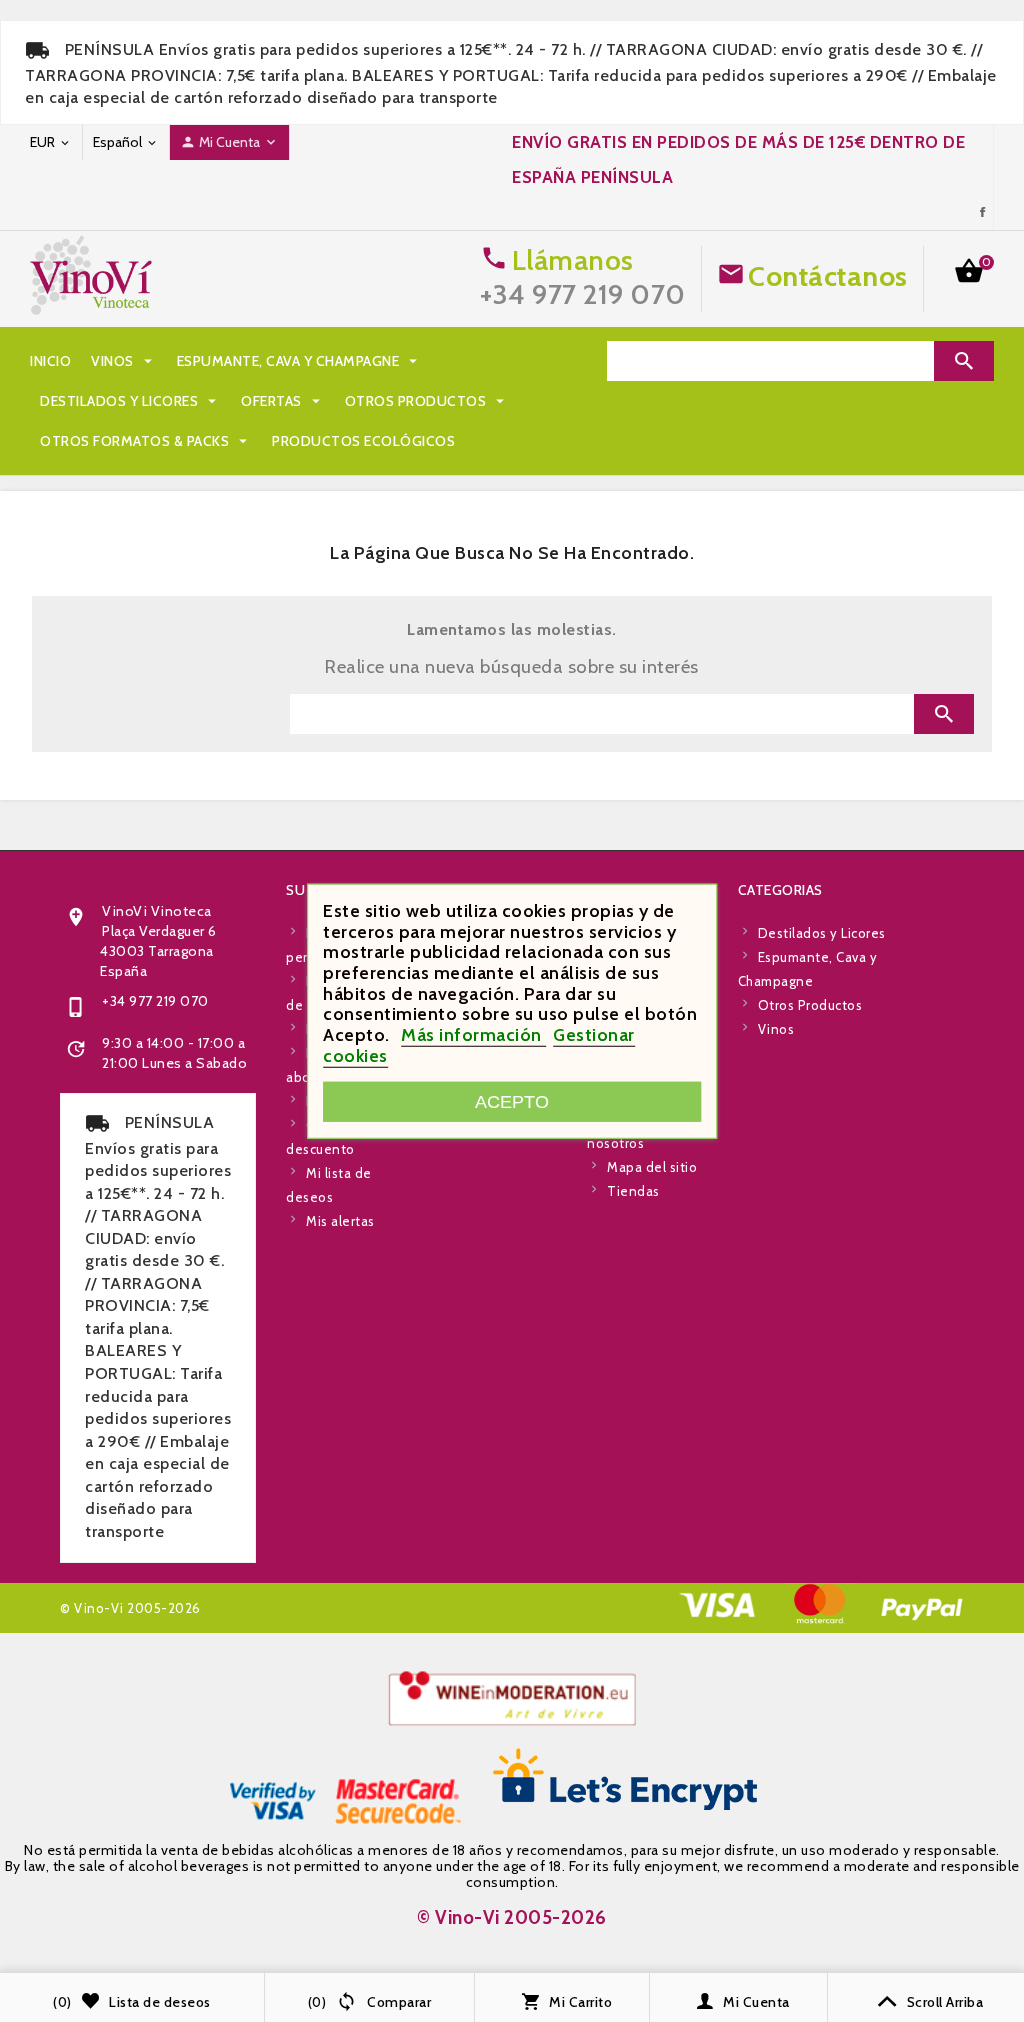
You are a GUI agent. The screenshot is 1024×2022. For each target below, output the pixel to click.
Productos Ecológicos (363, 441)
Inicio (50, 361)
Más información (473, 1035)
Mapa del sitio (652, 1167)
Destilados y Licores (130, 401)
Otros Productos (427, 401)
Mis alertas (340, 1221)
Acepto (512, 1100)
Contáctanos (828, 276)
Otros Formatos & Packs (146, 441)
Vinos (124, 361)
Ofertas (283, 401)
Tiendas (633, 1191)
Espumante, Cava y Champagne (300, 361)
